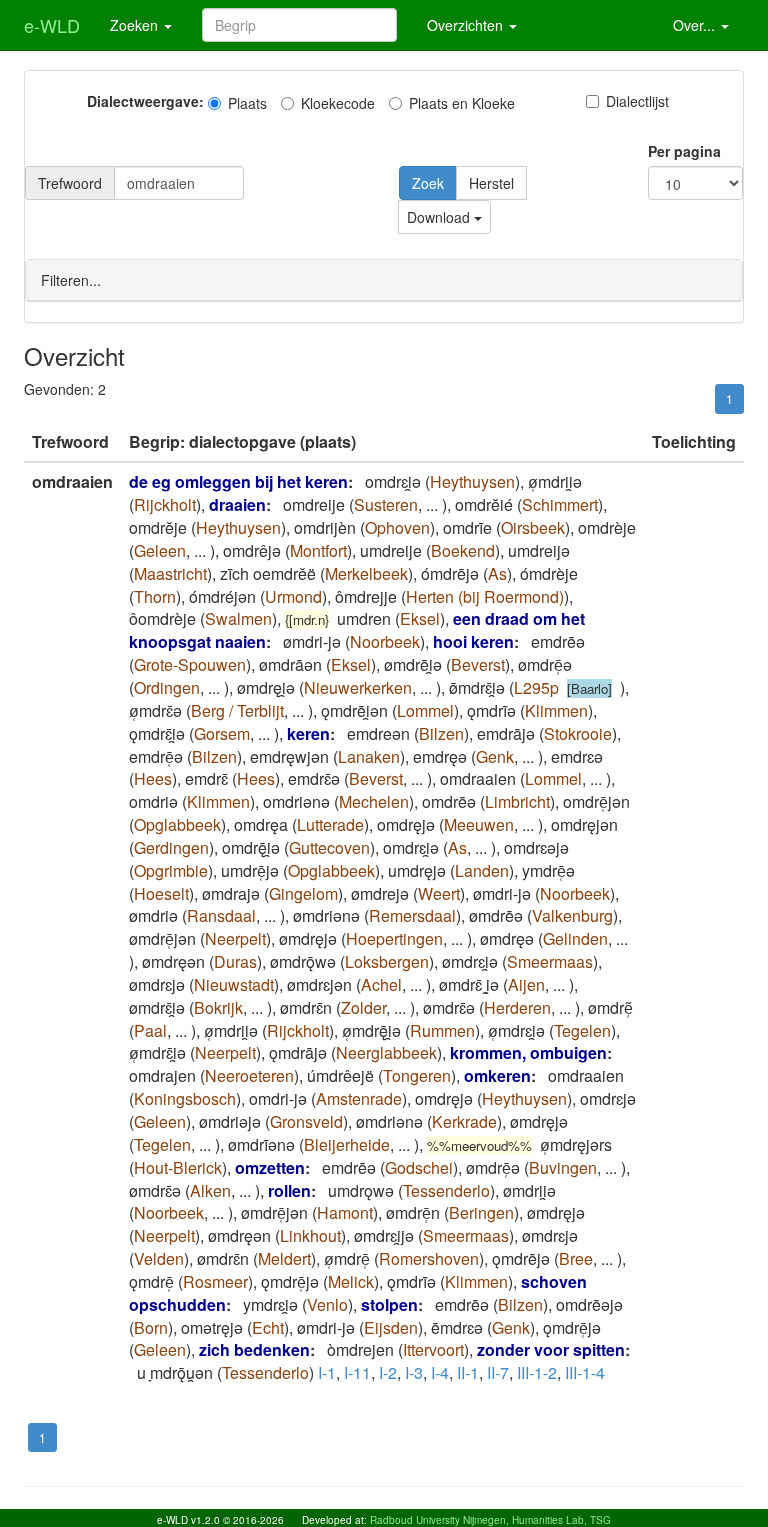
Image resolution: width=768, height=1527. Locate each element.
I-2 (388, 1372)
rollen (289, 1190)
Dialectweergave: (145, 101)
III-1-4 (585, 1372)
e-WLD (52, 25)
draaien (237, 504)
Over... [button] (696, 25)
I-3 (414, 1372)
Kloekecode (338, 103)
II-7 (498, 1372)
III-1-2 (537, 1372)
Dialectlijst (637, 101)
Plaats (247, 103)
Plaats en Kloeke (462, 103)
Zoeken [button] (136, 25)
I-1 (327, 1372)
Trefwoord (70, 183)
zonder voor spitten (551, 1349)
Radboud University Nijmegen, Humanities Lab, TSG (490, 1520)
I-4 (440, 1372)
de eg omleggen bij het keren (238, 481)
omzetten (270, 1167)
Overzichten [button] (467, 25)
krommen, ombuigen (528, 1052)
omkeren (497, 1075)
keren (308, 733)
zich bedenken (254, 1349)
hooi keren (473, 641)
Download (440, 217)
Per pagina (684, 151)
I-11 (357, 1372)
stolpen (389, 1304)
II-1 (468, 1372)
